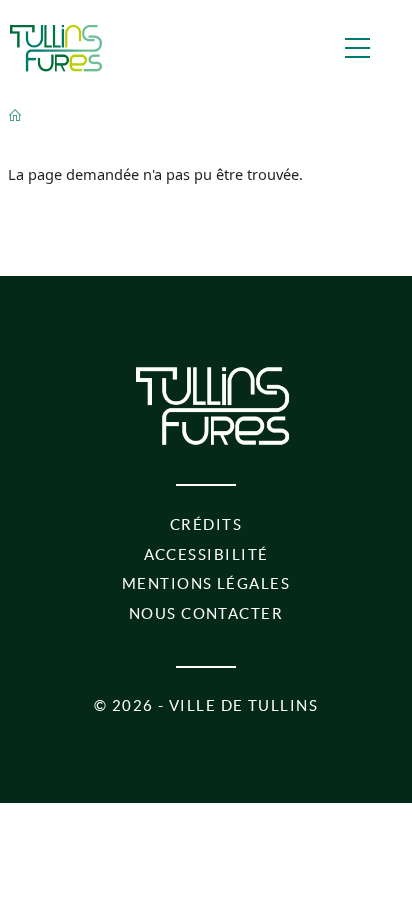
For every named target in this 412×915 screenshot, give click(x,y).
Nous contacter (206, 614)
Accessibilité (206, 555)
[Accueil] (56, 48)
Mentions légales (206, 584)
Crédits (206, 525)
